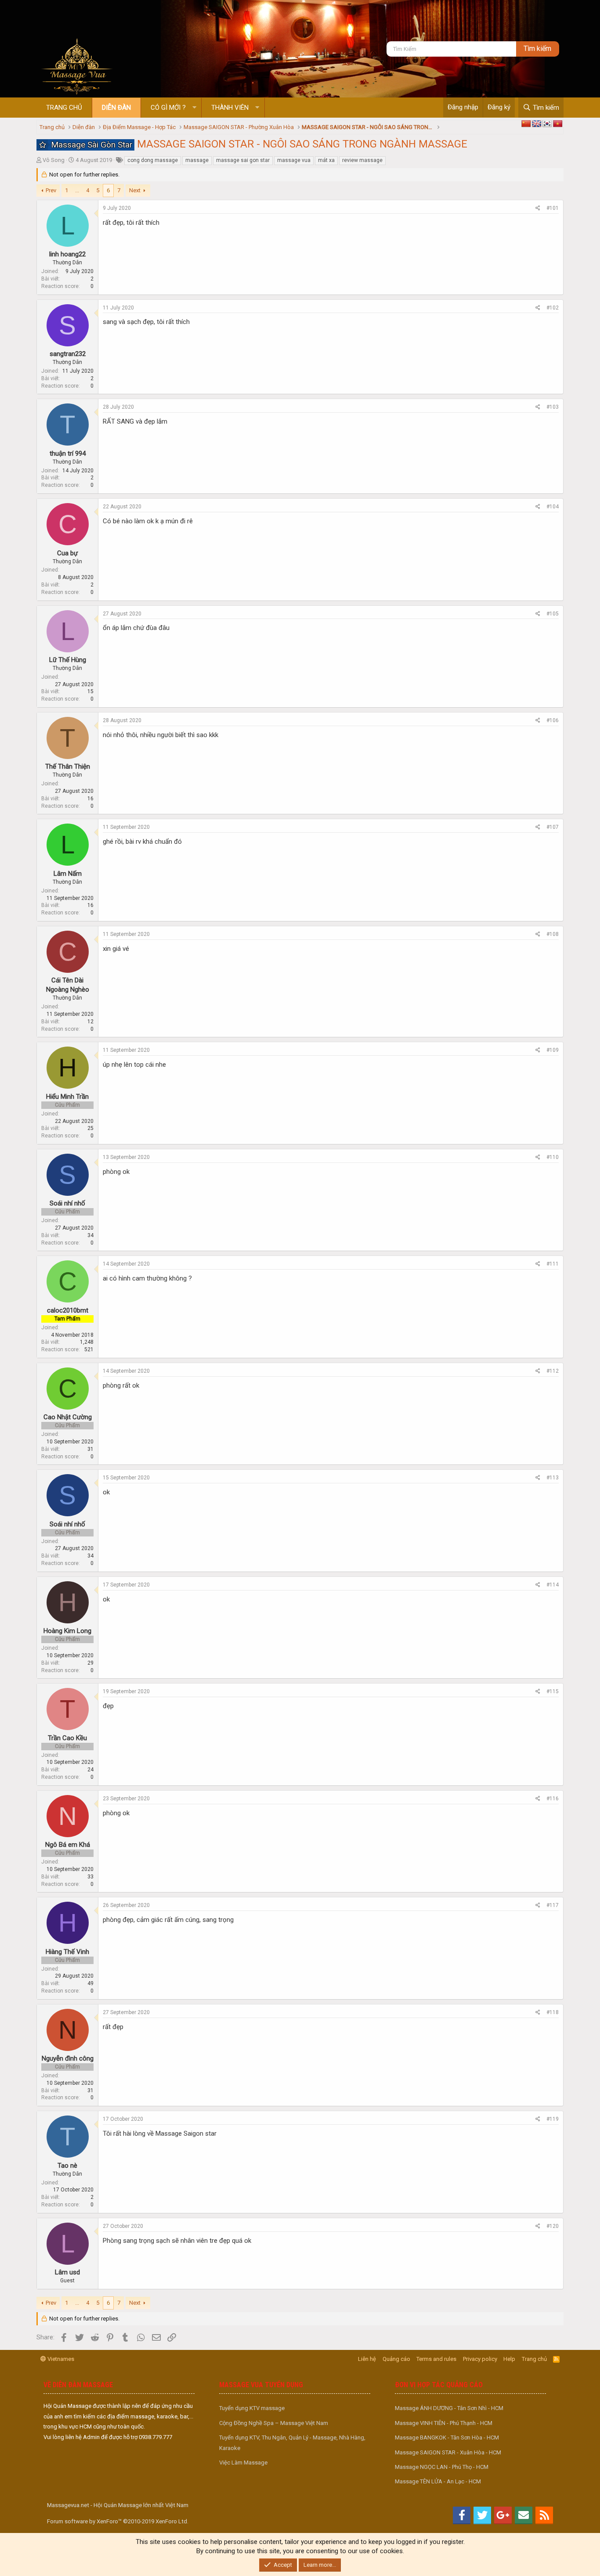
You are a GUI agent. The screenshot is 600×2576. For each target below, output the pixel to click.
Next (135, 190)
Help (509, 2359)
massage (197, 160)
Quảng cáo (396, 2359)
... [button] (77, 190)
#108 (553, 934)
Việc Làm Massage (243, 2463)
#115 (553, 1691)
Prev (51, 190)
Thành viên (230, 108)
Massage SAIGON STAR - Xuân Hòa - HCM (448, 2452)
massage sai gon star (243, 160)
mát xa (326, 160)
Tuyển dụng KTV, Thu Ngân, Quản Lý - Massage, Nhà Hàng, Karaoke (292, 2443)
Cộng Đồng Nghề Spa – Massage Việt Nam (274, 2423)
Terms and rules (436, 2359)
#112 (553, 1371)
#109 (553, 1050)
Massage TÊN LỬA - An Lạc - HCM (438, 2481)
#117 (553, 1905)
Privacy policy (480, 2359)
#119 (553, 2119)
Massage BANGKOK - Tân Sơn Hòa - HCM (447, 2437)
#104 (553, 507)
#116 (553, 1799)
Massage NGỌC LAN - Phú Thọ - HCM (442, 2467)
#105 (553, 614)
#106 (553, 720)
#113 (553, 1478)
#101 (553, 208)
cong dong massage (153, 160)
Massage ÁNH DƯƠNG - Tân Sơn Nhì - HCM (449, 2408)
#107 (553, 827)
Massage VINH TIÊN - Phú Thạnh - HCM (444, 2423)
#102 (553, 308)
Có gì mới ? (168, 108)
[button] (194, 108)
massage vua (294, 160)
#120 (553, 2226)
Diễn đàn (116, 108)
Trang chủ (64, 108)
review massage (362, 160)
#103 (553, 407)
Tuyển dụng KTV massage (252, 2408)
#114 (553, 1585)
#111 (553, 1264)
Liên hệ (367, 2359)
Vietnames (60, 2359)
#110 (553, 1157)
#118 (553, 2012)
